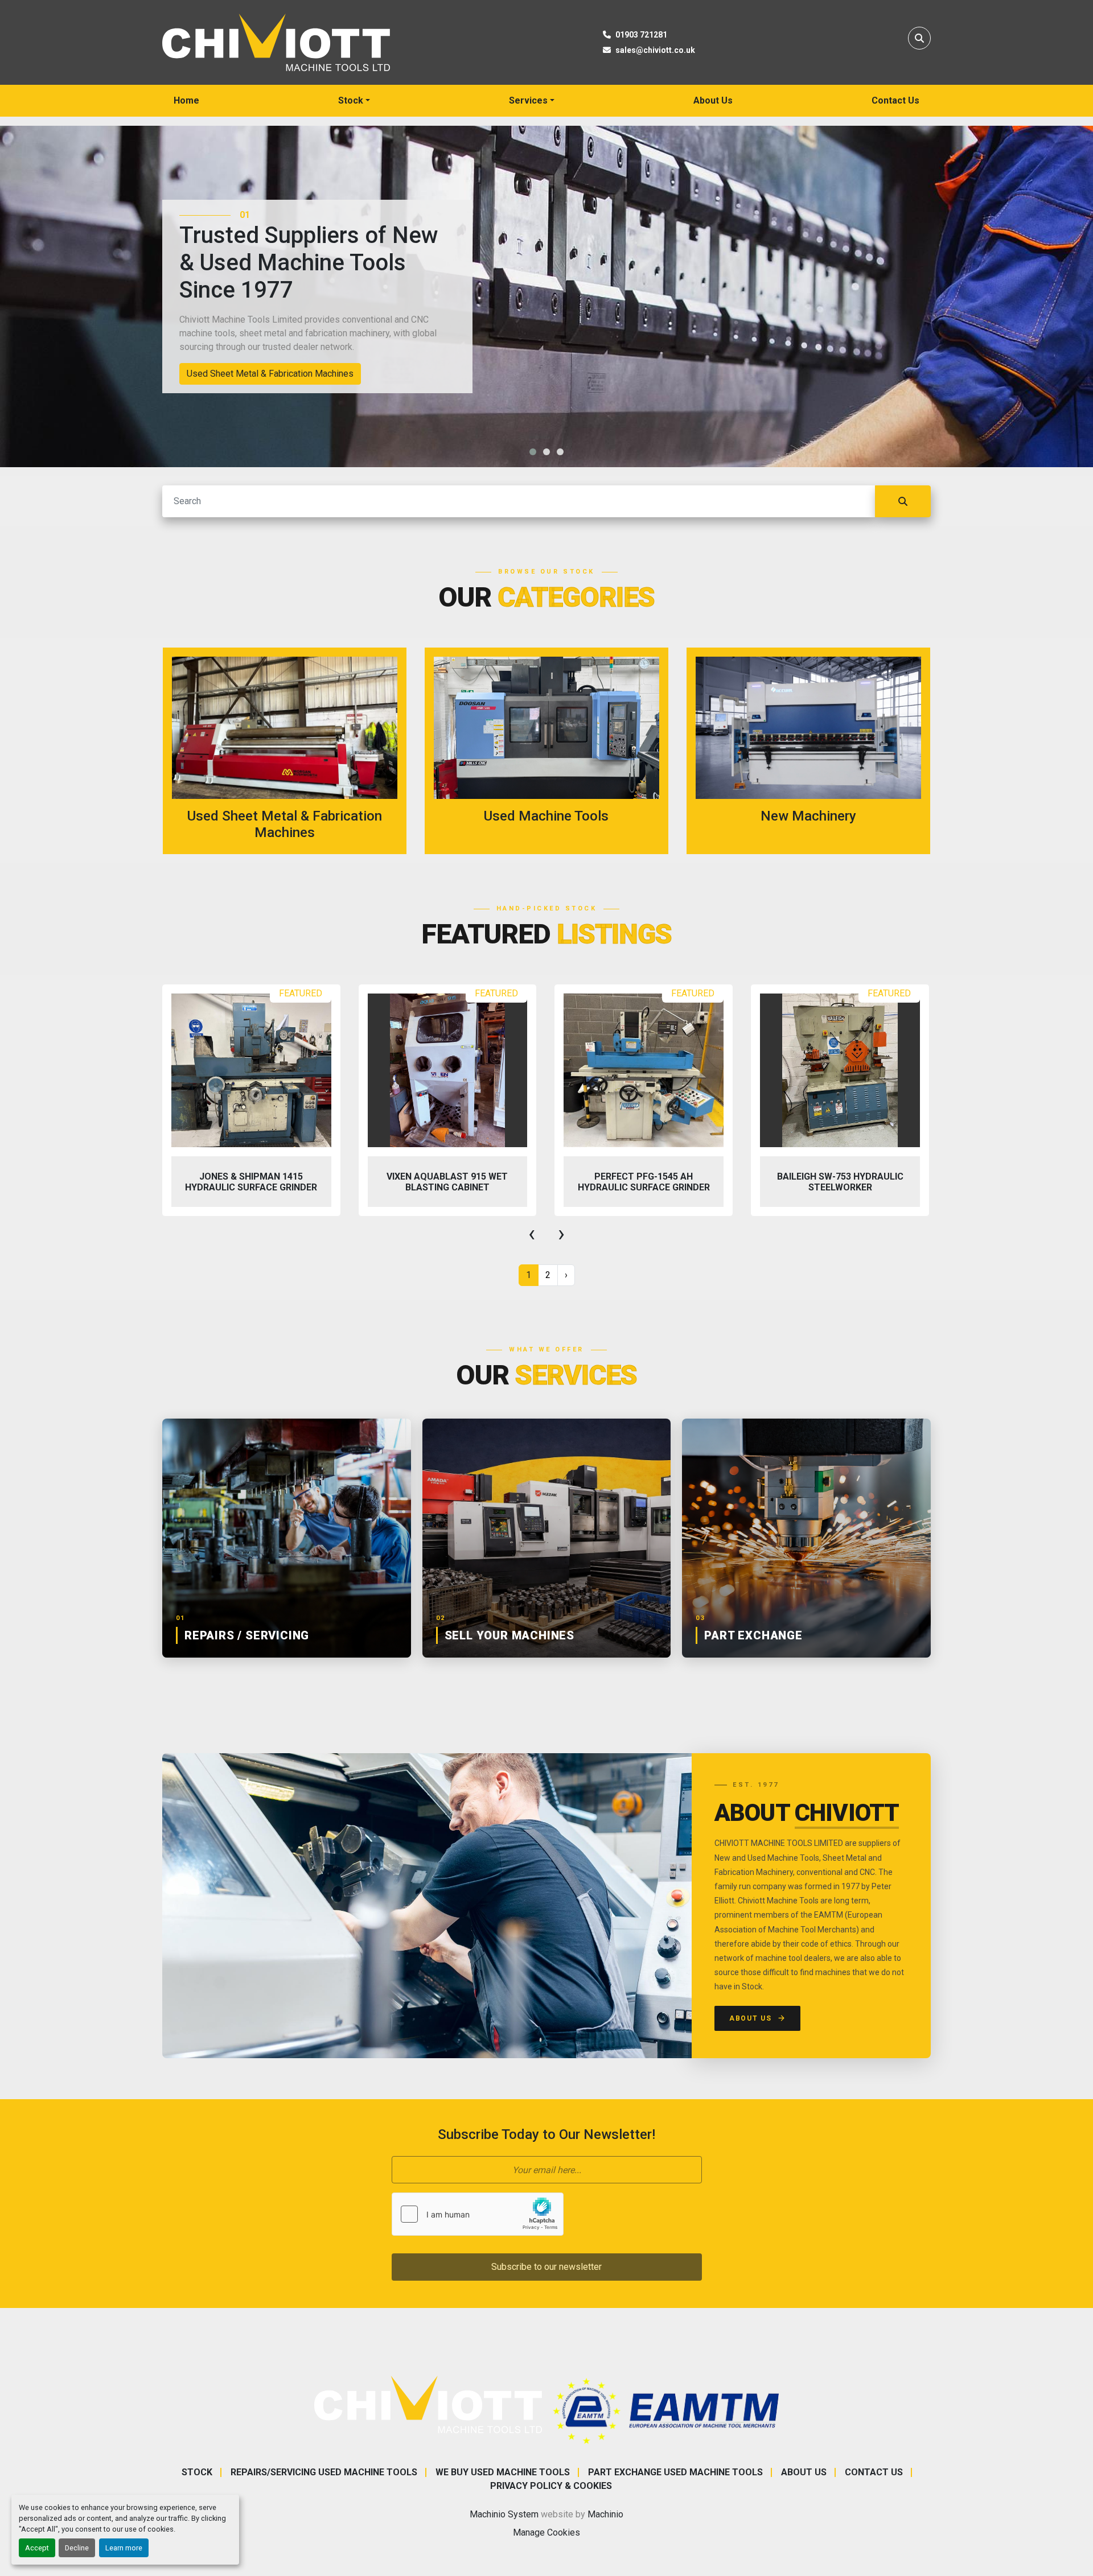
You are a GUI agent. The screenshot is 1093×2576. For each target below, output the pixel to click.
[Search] (903, 501)
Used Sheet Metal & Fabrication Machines (270, 374)
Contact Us (895, 100)
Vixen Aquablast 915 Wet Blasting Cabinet (251, 1182)
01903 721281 (641, 35)
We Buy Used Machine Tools (503, 2472)
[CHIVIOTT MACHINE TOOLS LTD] (428, 2404)
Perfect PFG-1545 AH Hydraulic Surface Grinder (447, 1182)
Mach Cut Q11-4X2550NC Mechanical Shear (840, 1182)
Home (186, 100)
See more (291, 751)
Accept (37, 2548)
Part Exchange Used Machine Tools (675, 2472)
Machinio (605, 2514)
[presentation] (532, 1234)
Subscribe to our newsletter (546, 2267)
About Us (713, 100)
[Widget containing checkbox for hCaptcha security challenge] (478, 2214)
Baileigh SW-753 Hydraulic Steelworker (644, 1182)
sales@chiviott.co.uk (655, 50)
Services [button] (528, 100)
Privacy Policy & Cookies (551, 2486)
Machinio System (504, 2514)
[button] (354, 101)
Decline (77, 2548)
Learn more (124, 2548)
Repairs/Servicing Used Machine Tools (324, 2472)
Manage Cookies (546, 2532)
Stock (351, 100)
